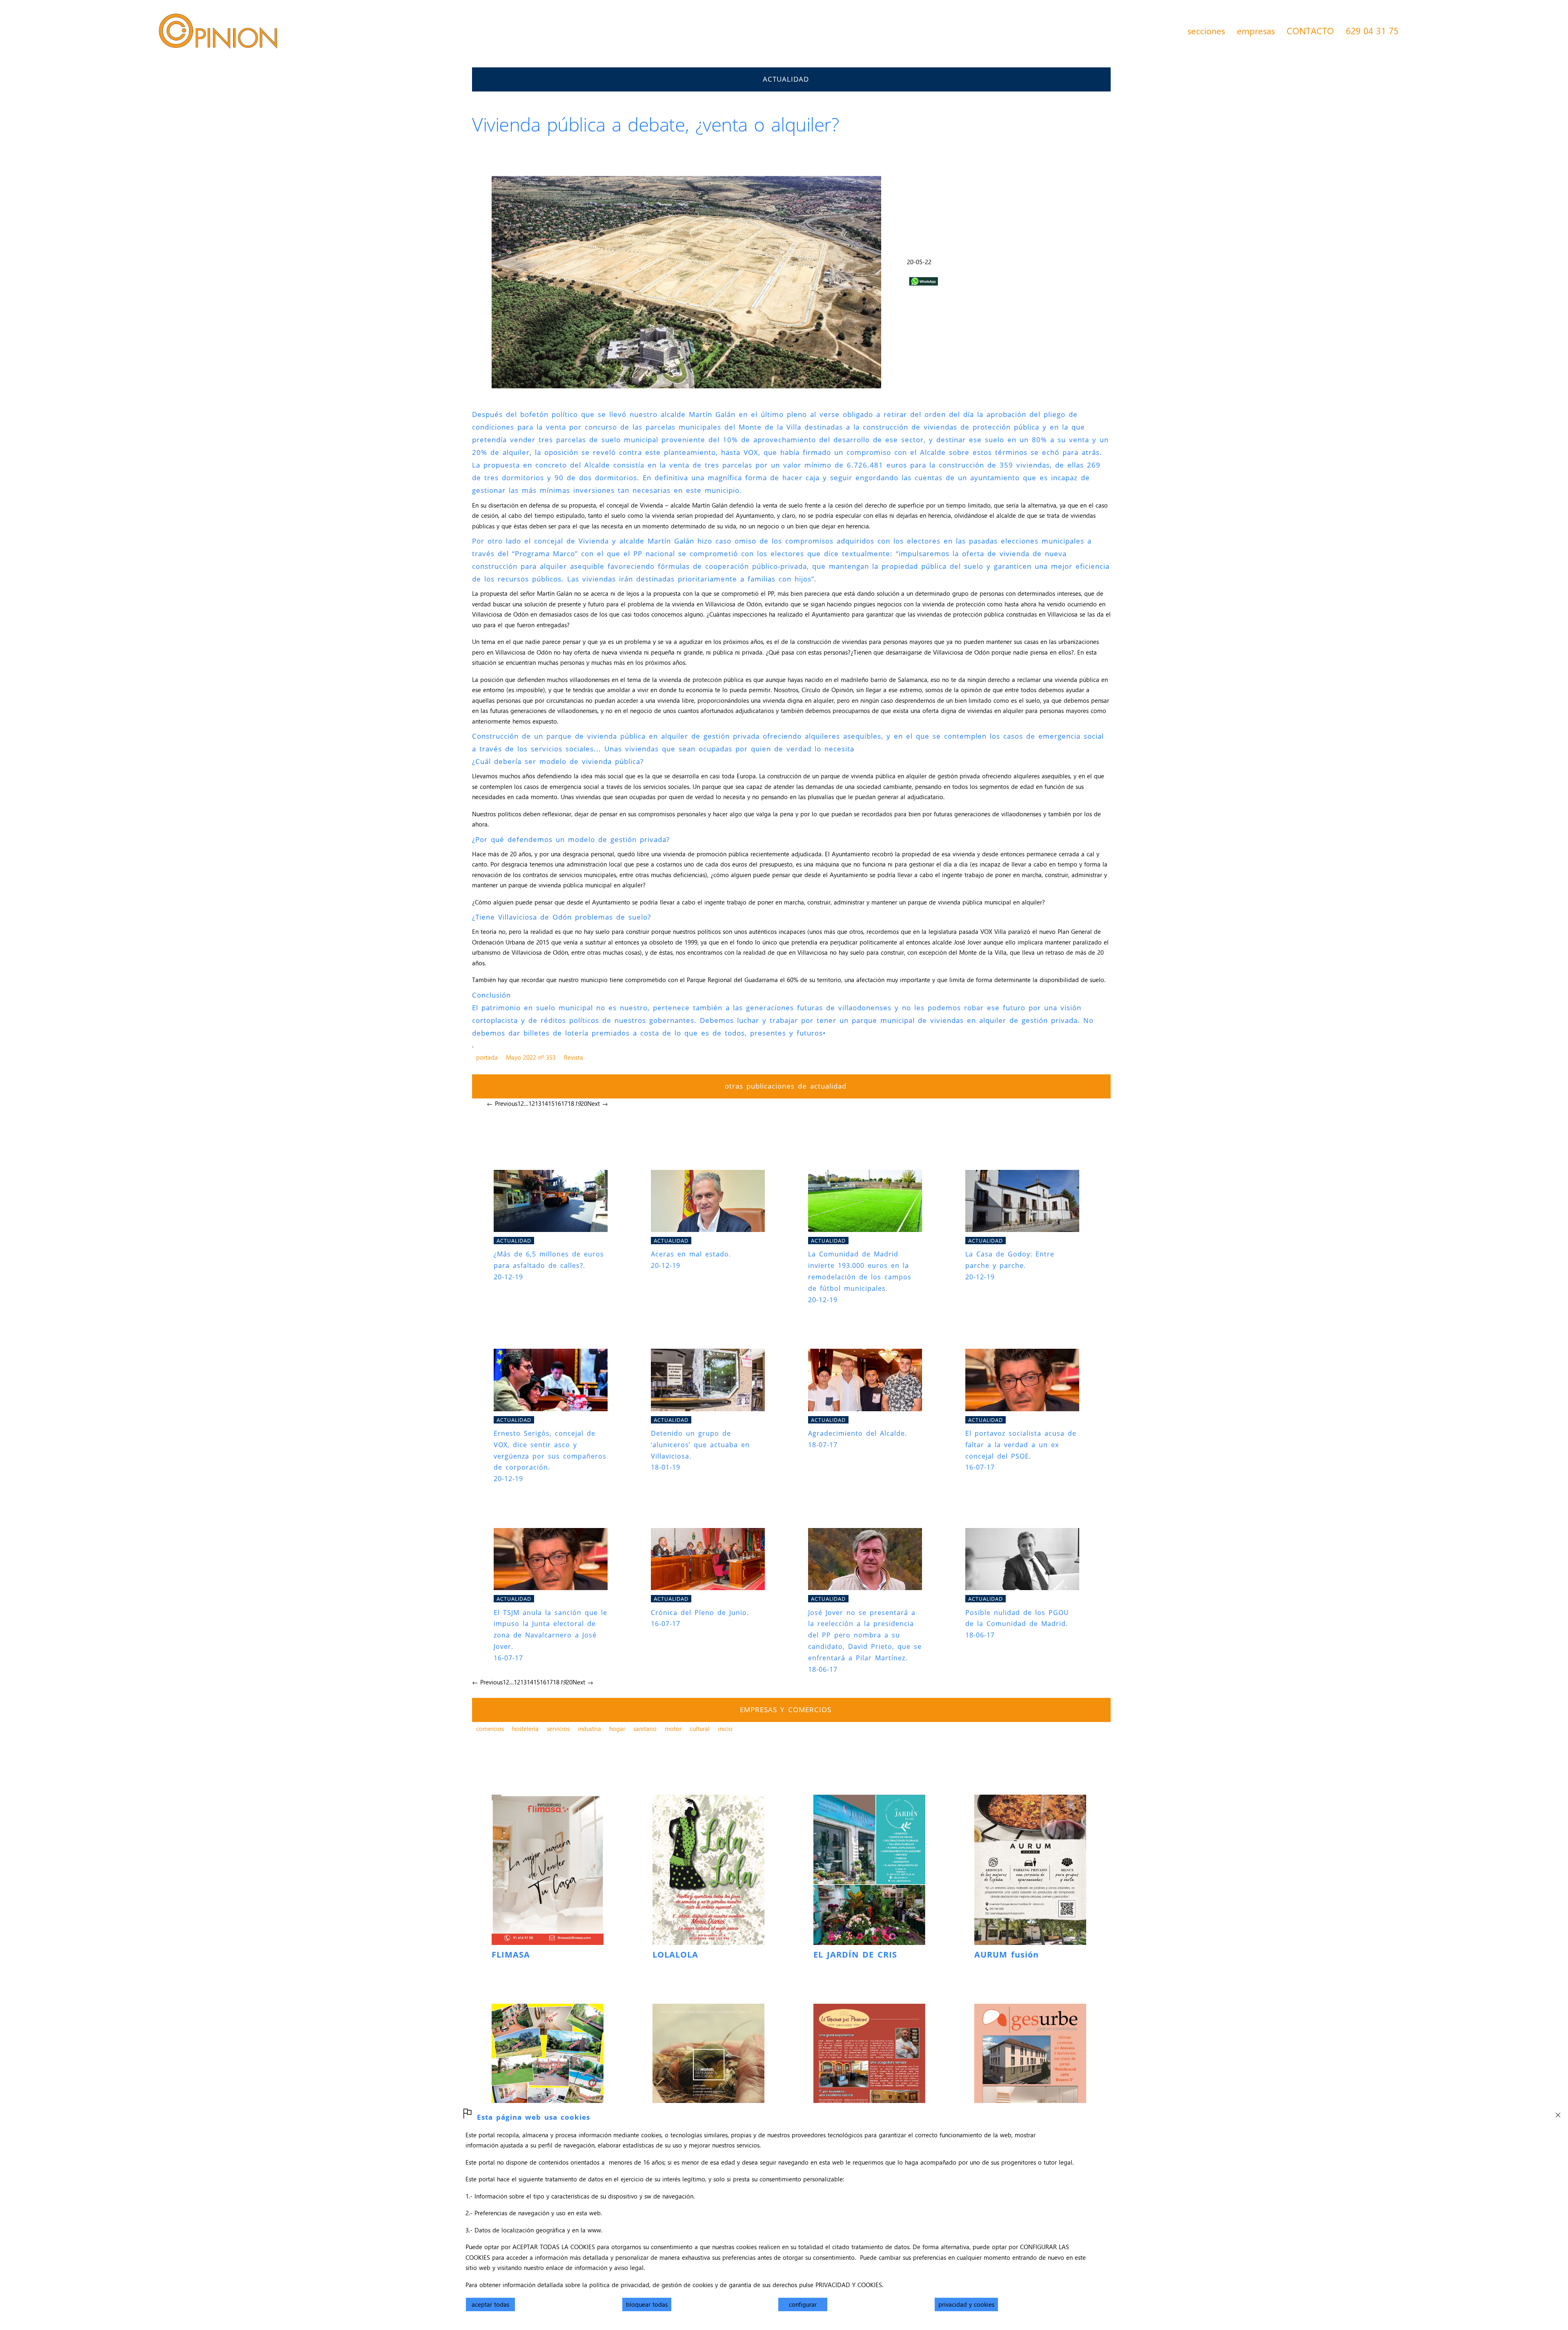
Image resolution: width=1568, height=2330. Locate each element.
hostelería (525, 1729)
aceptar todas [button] (490, 2304)
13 (538, 1103)
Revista (574, 1057)
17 (564, 1103)
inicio (725, 1729)
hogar (617, 1729)
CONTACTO (1310, 31)
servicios (558, 1729)
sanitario (645, 1729)
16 (558, 1103)
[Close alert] (1558, 2113)
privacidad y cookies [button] (966, 2304)
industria (589, 1729)
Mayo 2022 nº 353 (531, 1057)
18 (571, 1103)
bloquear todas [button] (647, 2304)
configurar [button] (803, 2304)
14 (545, 1103)
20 (584, 1103)
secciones (1206, 31)
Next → (598, 1103)
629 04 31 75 (1372, 31)
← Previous (502, 1103)
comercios (490, 1729)
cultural (700, 1729)
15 (551, 1103)
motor (673, 1729)
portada (487, 1057)
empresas (1256, 31)
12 (532, 1103)
